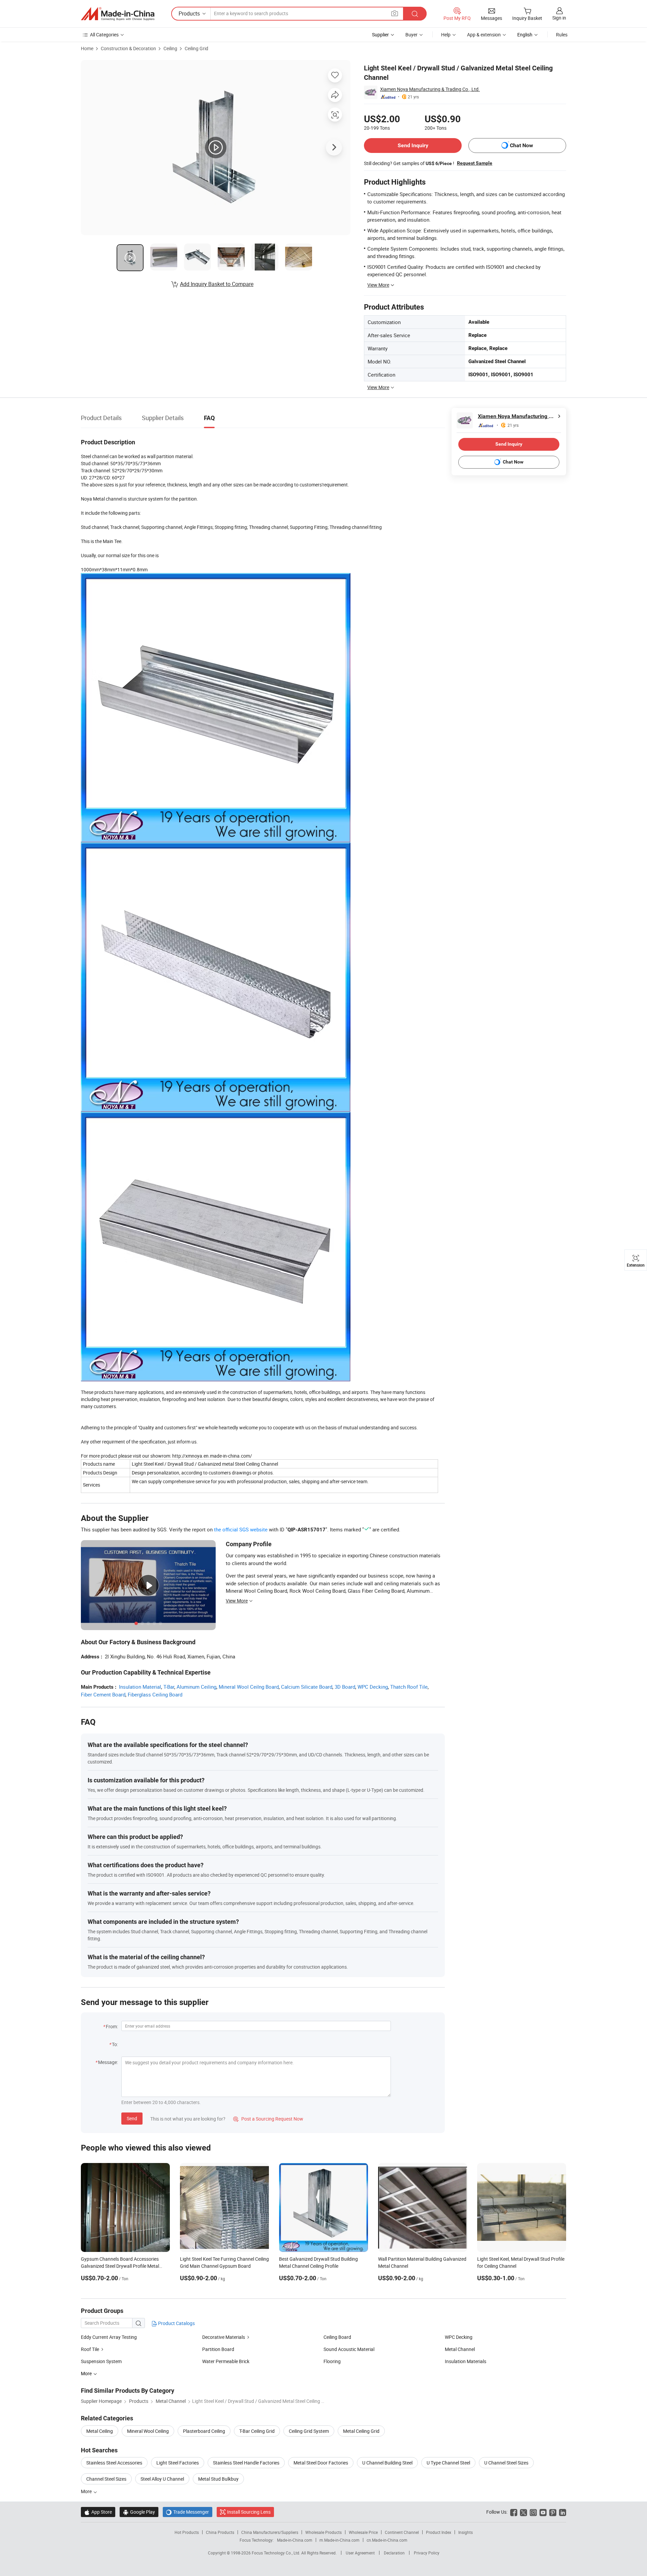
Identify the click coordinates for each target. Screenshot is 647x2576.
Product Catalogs (176, 2323)
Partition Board (218, 2349)
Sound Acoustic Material (349, 2349)
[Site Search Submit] (415, 14)
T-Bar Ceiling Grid (257, 2431)
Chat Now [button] (521, 145)
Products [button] (189, 13)
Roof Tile (90, 2349)
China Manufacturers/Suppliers (270, 2532)
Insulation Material (140, 1687)
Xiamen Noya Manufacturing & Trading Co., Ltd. (430, 89)
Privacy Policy (427, 2553)
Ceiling (170, 48)
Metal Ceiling (100, 2431)
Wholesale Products (323, 2532)
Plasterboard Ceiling (204, 2431)
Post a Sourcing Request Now (268, 2119)
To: (115, 2044)
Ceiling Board (337, 2337)
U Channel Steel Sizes (506, 2463)
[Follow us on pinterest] (553, 2512)
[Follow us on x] (523, 2512)
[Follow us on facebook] (514, 2512)
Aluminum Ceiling (196, 1687)
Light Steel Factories (178, 2463)
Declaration (394, 2553)
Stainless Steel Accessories (114, 2463)
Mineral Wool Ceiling (148, 2431)
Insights (466, 2532)
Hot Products (187, 2532)
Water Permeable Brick (226, 2361)
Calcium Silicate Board (307, 1687)
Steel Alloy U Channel (162, 2479)
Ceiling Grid (196, 48)
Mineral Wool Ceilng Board (249, 1687)
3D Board (345, 1687)
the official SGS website (241, 1529)
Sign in (559, 18)
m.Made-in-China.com (340, 2540)
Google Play (139, 2512)
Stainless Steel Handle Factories (246, 2463)
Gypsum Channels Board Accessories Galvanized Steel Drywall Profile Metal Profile (120, 2266)
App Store (98, 2512)
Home (87, 48)
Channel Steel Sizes (106, 2479)
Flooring (332, 2361)
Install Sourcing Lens (249, 2512)
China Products (220, 2532)
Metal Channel (460, 2349)
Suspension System (101, 2361)
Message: (108, 2062)
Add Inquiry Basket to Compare (217, 284)
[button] (395, 13)
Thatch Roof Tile (409, 1687)
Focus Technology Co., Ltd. (276, 2553)
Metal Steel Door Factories (321, 2463)
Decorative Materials (224, 2337)
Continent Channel (402, 2532)
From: (112, 2026)
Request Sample (475, 163)
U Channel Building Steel (387, 2463)
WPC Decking (373, 1687)
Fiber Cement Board (103, 1694)
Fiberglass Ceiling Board (155, 1694)
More (87, 2491)
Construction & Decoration (128, 48)
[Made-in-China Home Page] (118, 14)
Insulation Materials (466, 2361)
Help (446, 35)
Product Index (439, 2532)
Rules (562, 35)
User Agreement (360, 2553)
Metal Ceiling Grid (361, 2431)
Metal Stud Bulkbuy (218, 2479)
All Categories (104, 35)
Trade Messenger (188, 2512)
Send (132, 2118)
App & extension (484, 35)
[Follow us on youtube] (543, 2512)
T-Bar (169, 1687)
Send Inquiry (413, 145)
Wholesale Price (363, 2532)
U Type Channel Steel (448, 2463)
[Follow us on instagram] (533, 2512)
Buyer (411, 35)
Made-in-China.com (295, 2540)
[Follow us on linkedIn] (563, 2512)
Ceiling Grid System (309, 2431)
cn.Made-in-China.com (387, 2540)
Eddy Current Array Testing (109, 2337)
